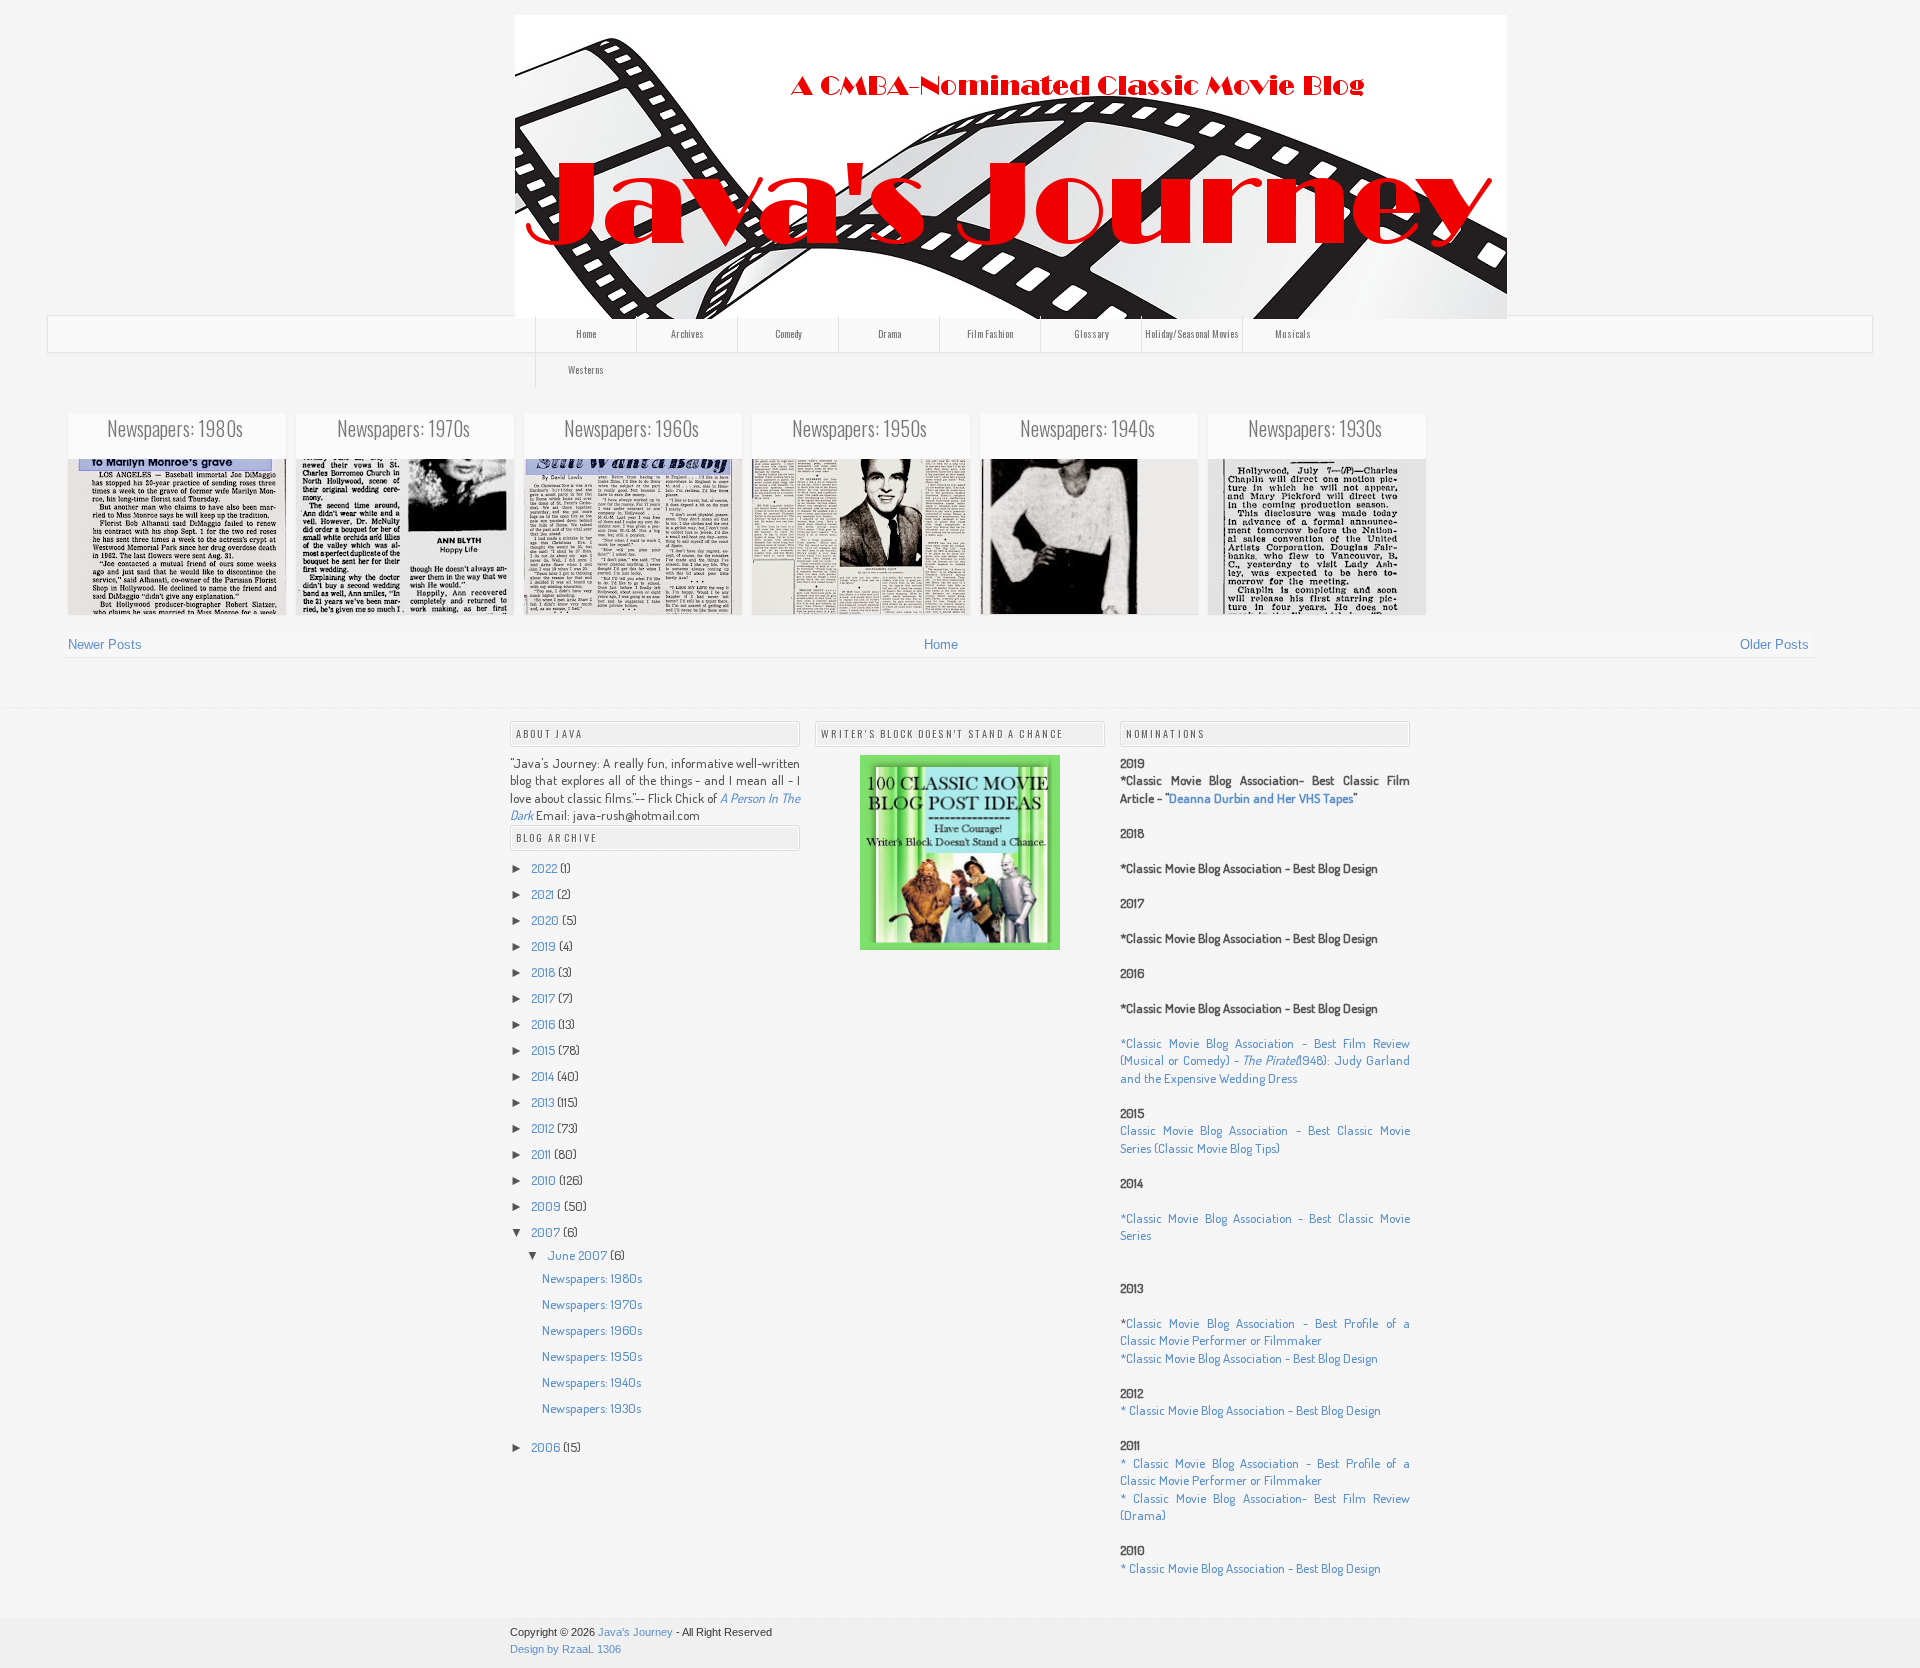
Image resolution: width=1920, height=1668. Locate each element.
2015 (544, 1050)
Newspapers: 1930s (1315, 428)
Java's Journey (635, 1632)
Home (586, 333)
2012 (544, 1128)
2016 (544, 1024)
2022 (545, 868)
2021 (544, 894)
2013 (544, 1102)
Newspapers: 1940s (1087, 428)
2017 (544, 998)
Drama (889, 333)
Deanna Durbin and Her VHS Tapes (1261, 798)
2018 (544, 972)
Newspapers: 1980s (175, 428)
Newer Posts (105, 644)
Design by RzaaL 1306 (565, 1649)
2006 (547, 1447)
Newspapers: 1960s (631, 428)
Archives (687, 333)
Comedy (788, 333)
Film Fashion (990, 333)
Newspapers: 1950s (859, 428)
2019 (545, 946)
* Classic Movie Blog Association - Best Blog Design (1250, 1410)
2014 (544, 1076)
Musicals (1293, 333)
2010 (545, 1180)
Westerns (586, 369)
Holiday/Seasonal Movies (1192, 333)
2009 (547, 1206)
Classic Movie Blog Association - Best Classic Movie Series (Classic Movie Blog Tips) (1265, 1139)
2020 (546, 920)
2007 (547, 1232)
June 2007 (578, 1255)
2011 (542, 1154)
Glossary (1091, 333)
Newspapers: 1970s (403, 428)
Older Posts (1774, 644)
